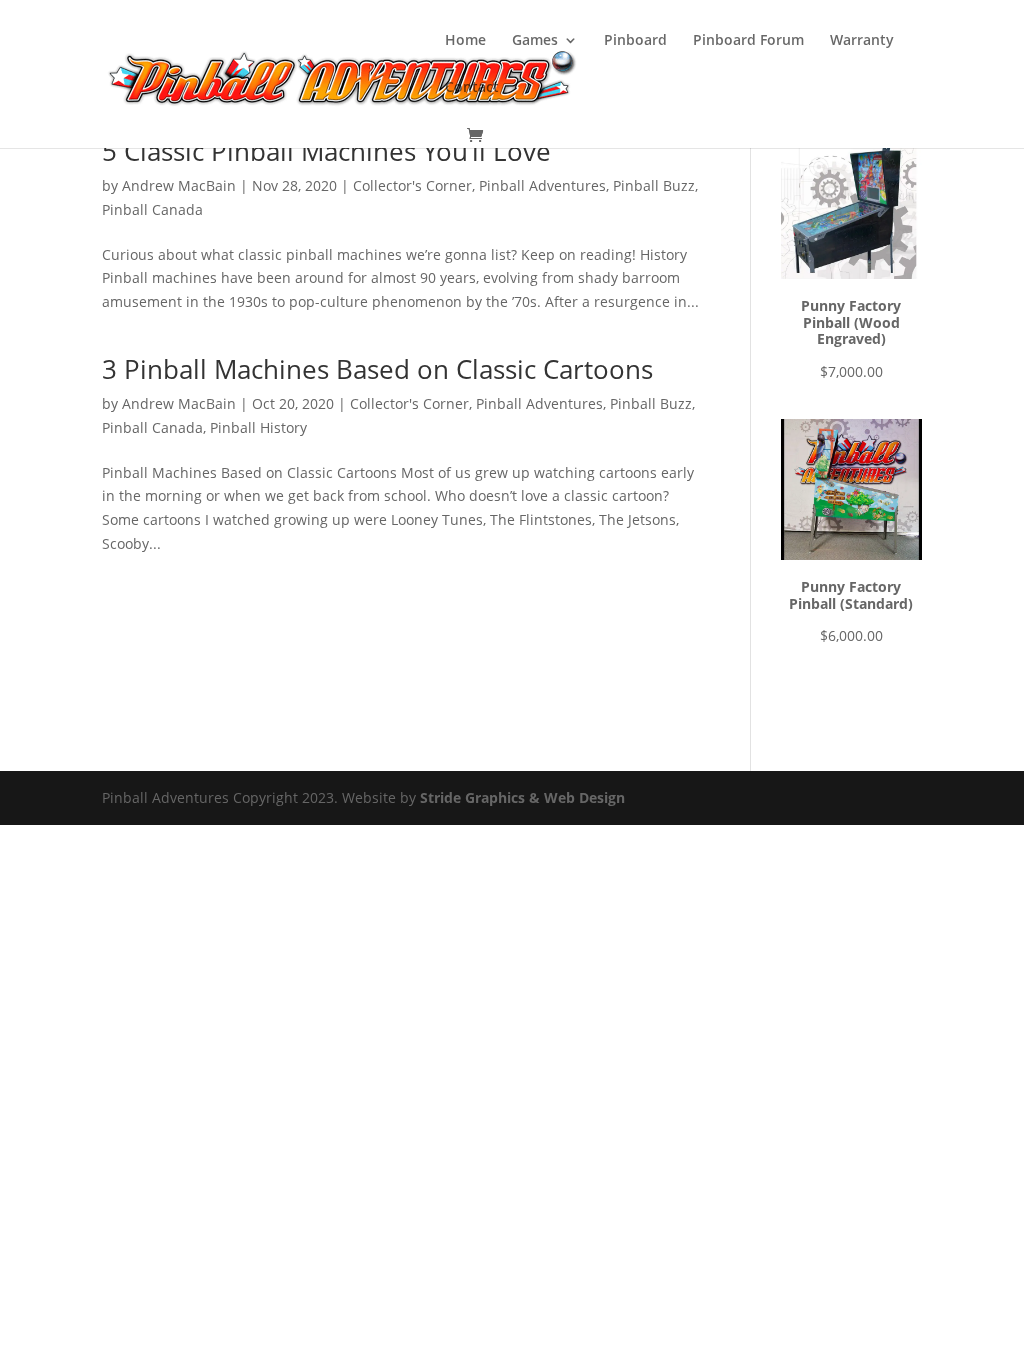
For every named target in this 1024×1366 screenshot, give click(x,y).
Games (535, 41)
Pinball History (258, 427)
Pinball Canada (152, 209)
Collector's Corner (412, 185)
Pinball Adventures (542, 185)
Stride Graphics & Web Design (522, 797)
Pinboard (635, 41)
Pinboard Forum (748, 41)
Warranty (862, 41)
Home (465, 41)
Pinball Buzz (654, 185)
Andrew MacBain (179, 185)
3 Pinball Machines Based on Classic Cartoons (377, 369)
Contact (472, 88)
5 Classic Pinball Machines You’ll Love (326, 151)
